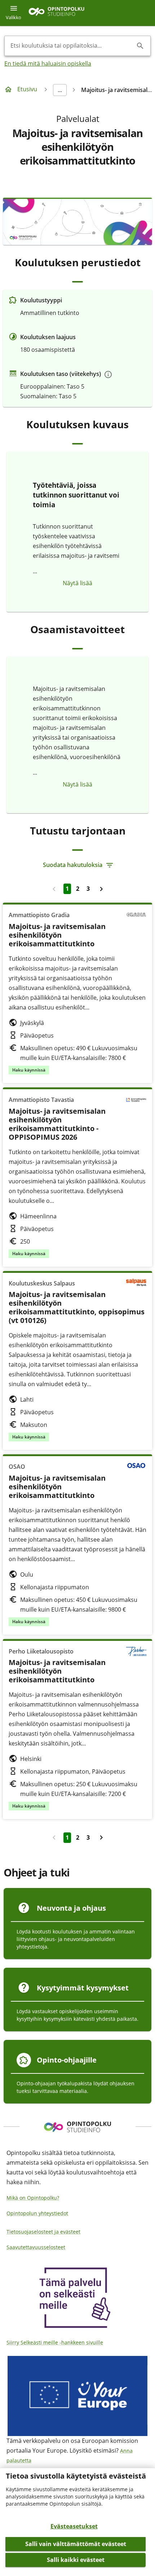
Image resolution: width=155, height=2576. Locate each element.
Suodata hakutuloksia (73, 865)
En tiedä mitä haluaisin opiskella (48, 63)
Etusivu (27, 89)
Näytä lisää (77, 583)
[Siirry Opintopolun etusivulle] (56, 13)
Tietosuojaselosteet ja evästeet (43, 2232)
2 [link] (78, 889)
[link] (101, 889)
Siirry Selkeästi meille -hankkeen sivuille (55, 2342)
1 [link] (67, 889)
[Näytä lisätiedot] (108, 374)
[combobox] (72, 46)
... (60, 90)
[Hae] (140, 46)
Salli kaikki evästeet (76, 2560)
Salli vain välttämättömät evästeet (76, 2544)
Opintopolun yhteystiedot (37, 2213)
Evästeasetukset (74, 2526)
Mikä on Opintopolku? (33, 2198)
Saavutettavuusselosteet (36, 2247)
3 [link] (88, 889)
